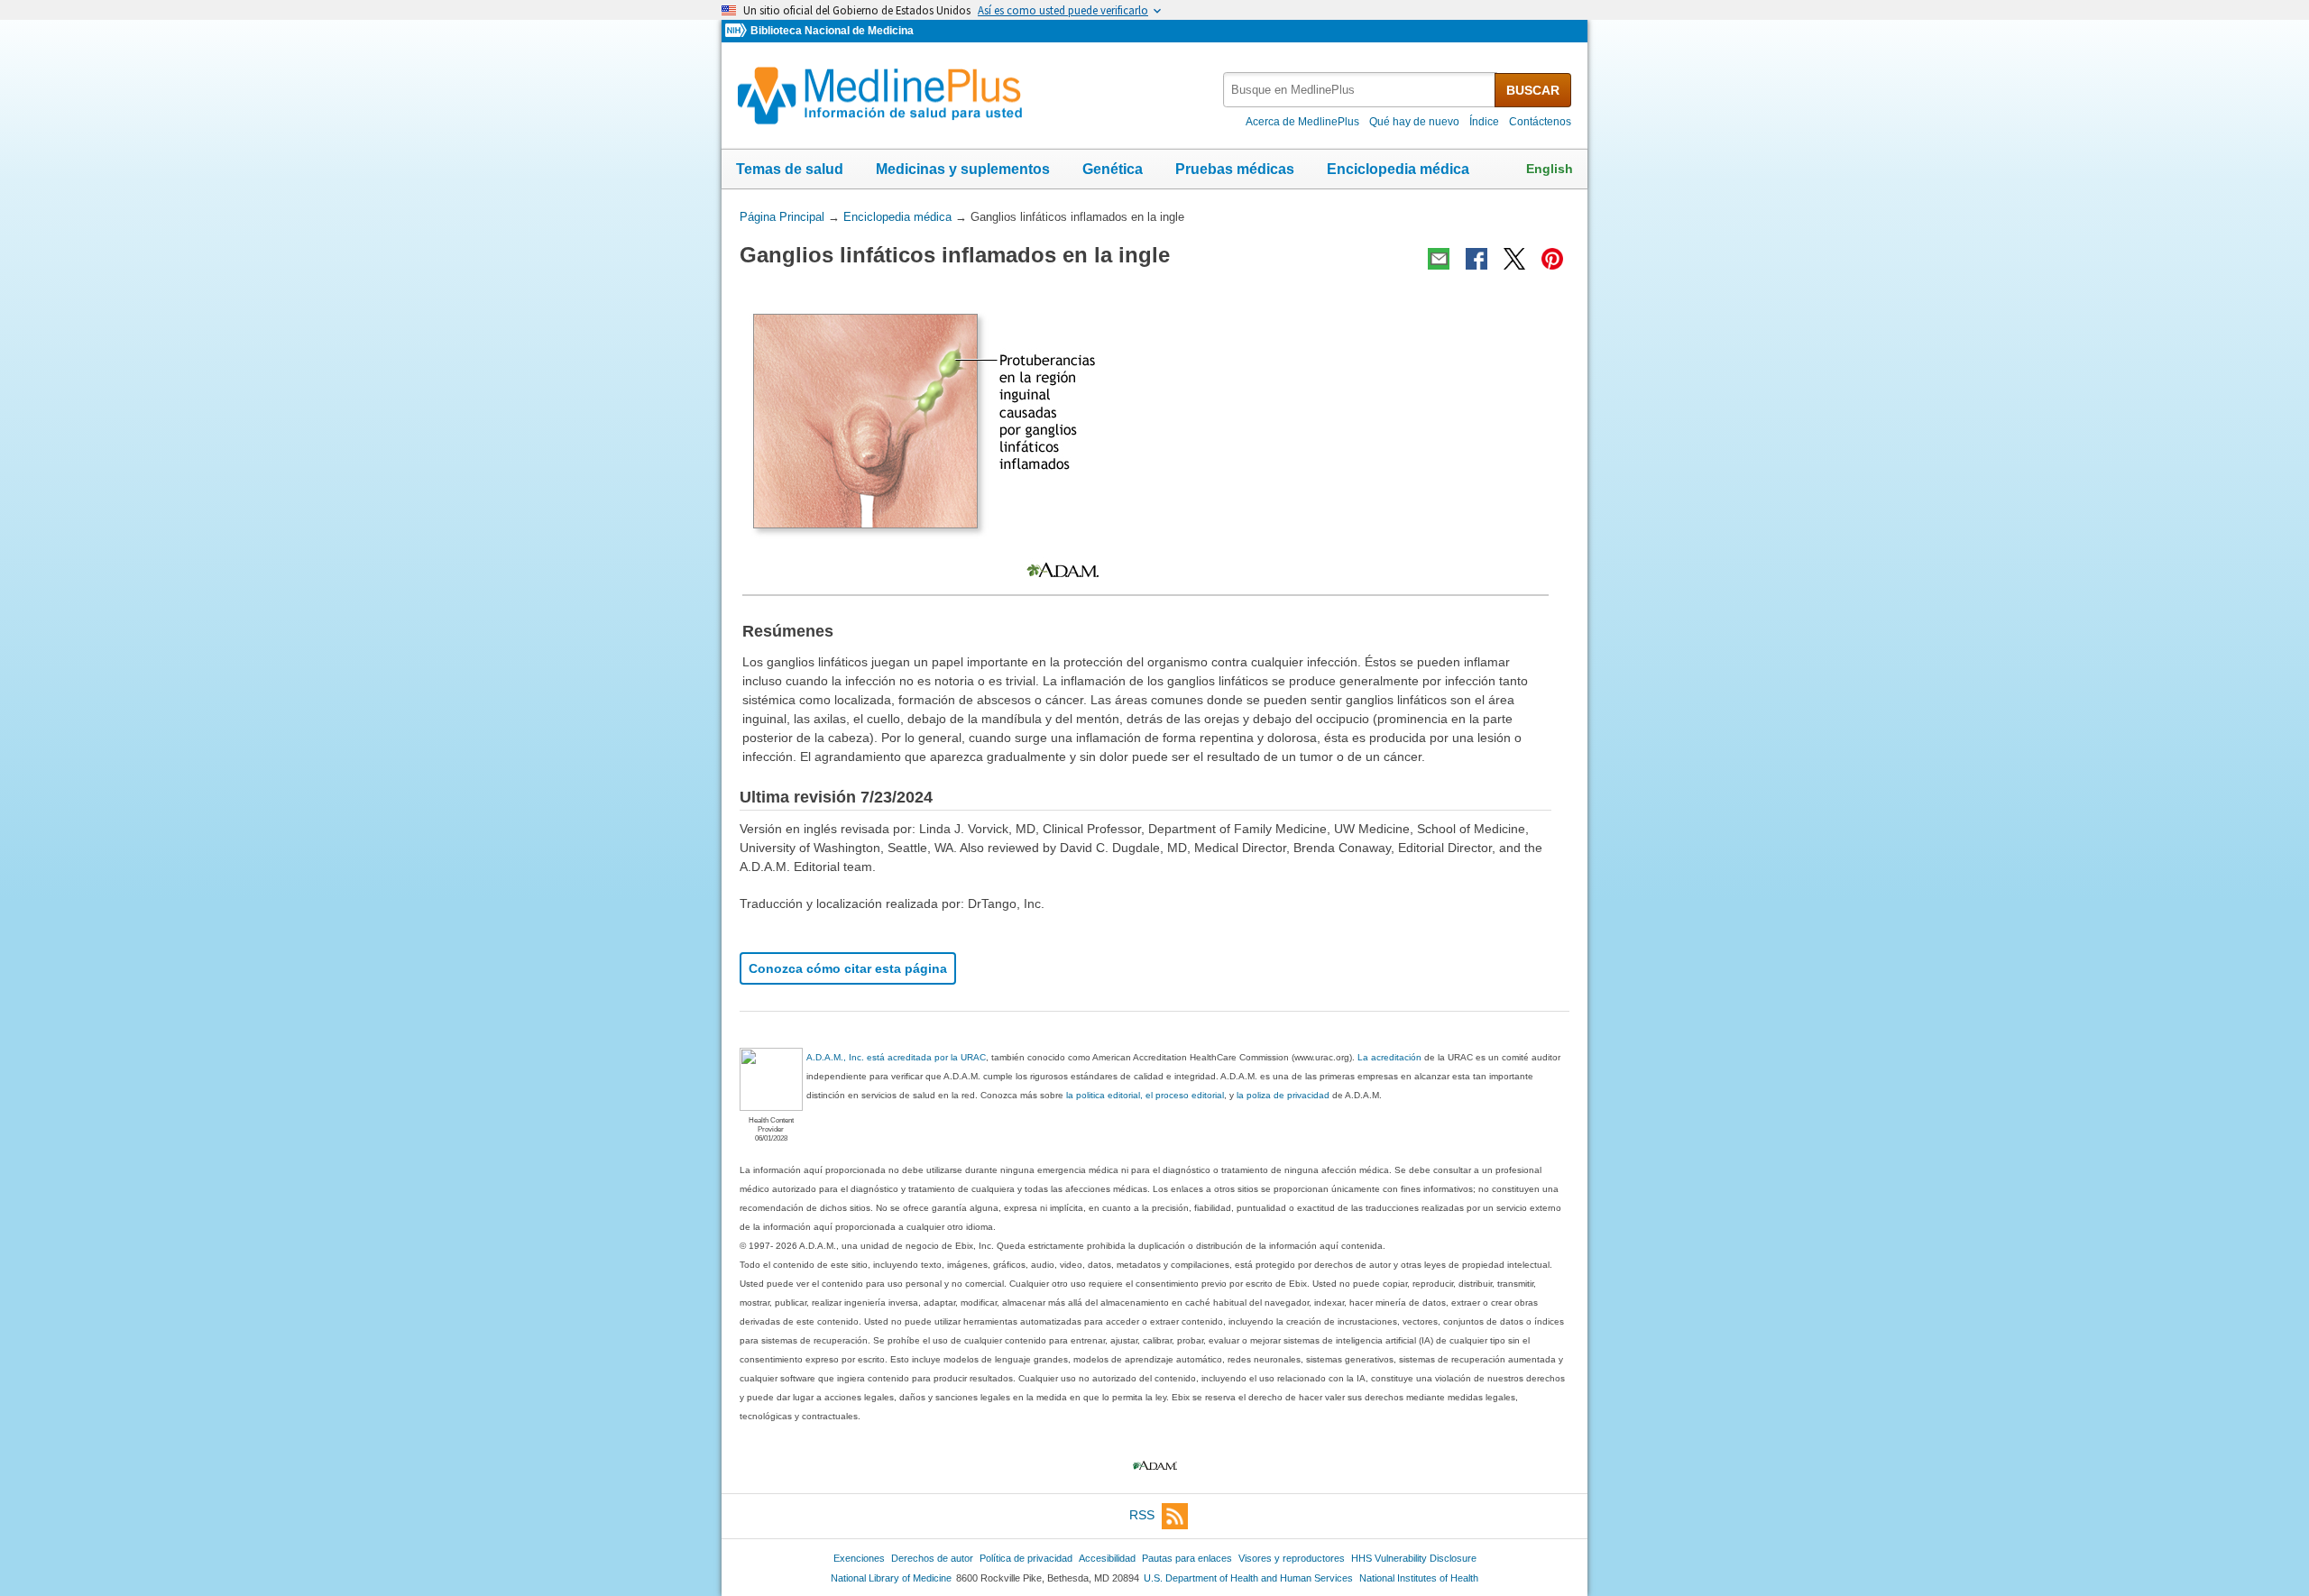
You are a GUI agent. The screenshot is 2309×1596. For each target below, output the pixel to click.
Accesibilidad (1107, 1558)
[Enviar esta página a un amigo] (1439, 259)
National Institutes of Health (1419, 1578)
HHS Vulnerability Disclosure (1414, 1558)
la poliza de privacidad (1283, 1095)
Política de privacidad (1026, 1558)
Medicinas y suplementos (963, 169)
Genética (1113, 169)
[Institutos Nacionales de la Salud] (738, 31)
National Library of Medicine (891, 1578)
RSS (1142, 1515)
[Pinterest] (1552, 259)
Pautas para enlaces (1187, 1558)
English (1550, 169)
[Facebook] (1476, 259)
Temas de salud (790, 169)
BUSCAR (1533, 90)
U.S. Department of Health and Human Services (1248, 1578)
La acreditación (1389, 1057)
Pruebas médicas (1235, 169)
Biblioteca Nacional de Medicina (832, 31)
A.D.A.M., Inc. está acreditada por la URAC (896, 1057)
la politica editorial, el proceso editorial (1145, 1095)
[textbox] (1360, 90)
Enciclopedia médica (1398, 169)
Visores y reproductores (1292, 1558)
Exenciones (859, 1558)
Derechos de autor (932, 1558)
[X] (1514, 259)
